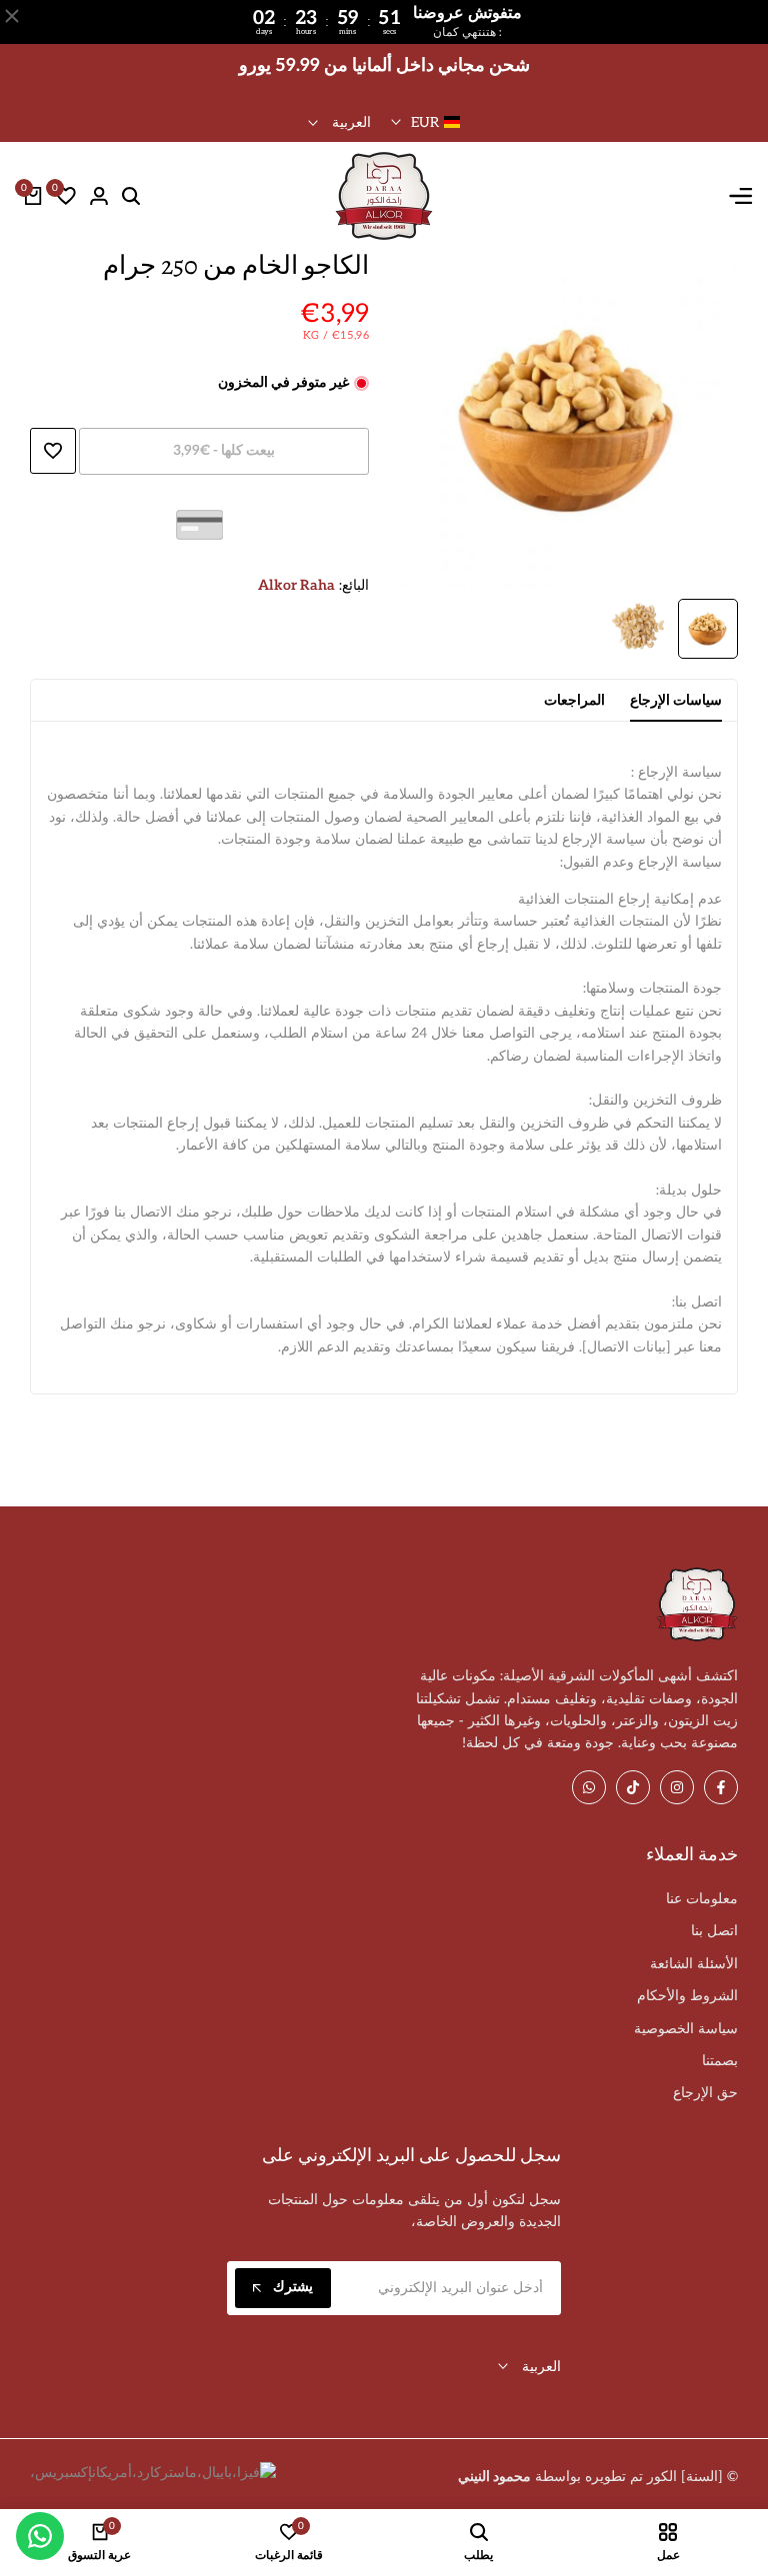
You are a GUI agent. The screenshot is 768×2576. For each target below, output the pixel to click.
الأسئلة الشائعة (694, 1964)
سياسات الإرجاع (676, 700)
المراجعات (574, 700)
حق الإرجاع (705, 2093)
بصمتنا (720, 2061)
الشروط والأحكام (687, 1996)
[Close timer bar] (12, 16)
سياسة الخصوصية (686, 2029)
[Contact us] (40, 2536)
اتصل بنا (714, 1931)
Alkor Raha (296, 585)
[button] (53, 451)
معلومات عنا (702, 1899)
